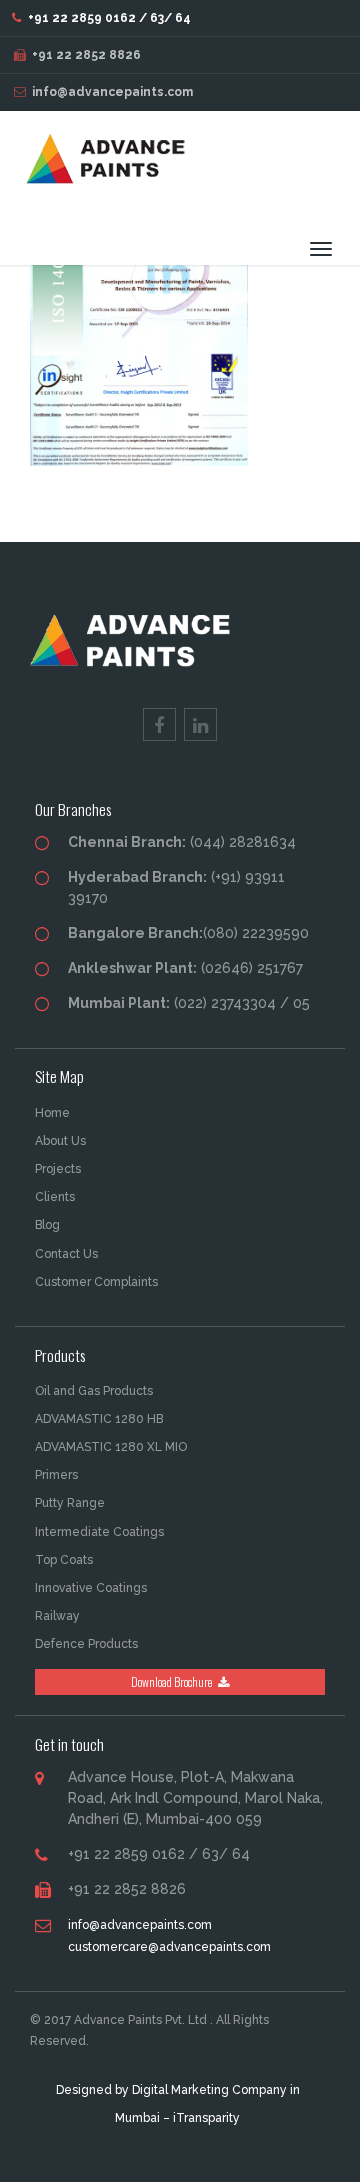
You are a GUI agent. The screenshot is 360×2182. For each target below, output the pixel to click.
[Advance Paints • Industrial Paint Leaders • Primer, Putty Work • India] (112, 168)
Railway (57, 1616)
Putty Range (70, 1503)
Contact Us (66, 1254)
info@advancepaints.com (112, 92)
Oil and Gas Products (94, 1391)
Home (52, 1113)
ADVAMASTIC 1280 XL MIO (111, 1447)
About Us (60, 1141)
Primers (56, 1475)
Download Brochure (172, 1681)
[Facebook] (159, 724)
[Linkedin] (200, 724)
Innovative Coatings (91, 1588)
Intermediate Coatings (99, 1532)
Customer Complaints (96, 1282)
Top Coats (64, 1560)
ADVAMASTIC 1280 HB (99, 1419)
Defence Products (86, 1644)
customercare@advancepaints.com (169, 1947)
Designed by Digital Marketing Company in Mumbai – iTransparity (178, 2104)
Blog (47, 1225)
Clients (55, 1197)
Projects (58, 1169)
